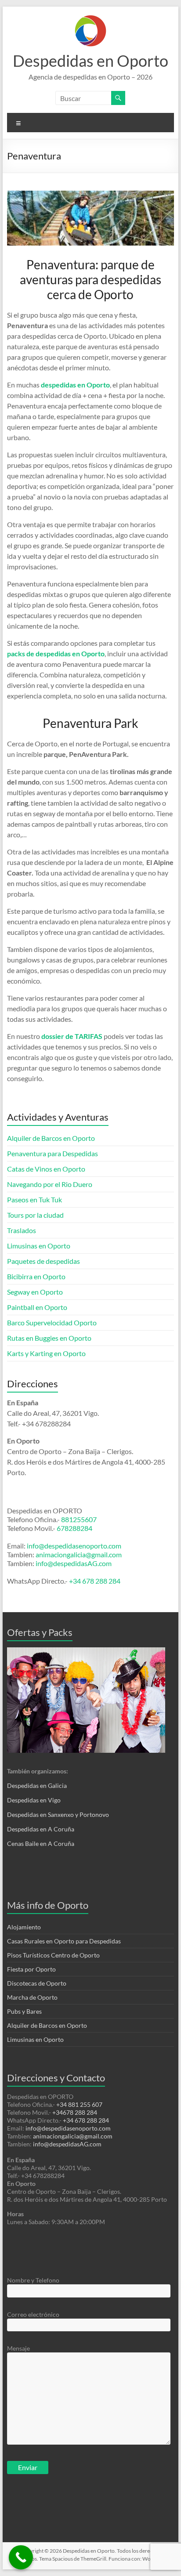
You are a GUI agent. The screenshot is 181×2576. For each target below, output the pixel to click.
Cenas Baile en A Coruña (41, 1843)
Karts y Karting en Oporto (46, 1353)
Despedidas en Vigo (34, 1800)
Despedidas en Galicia (37, 1785)
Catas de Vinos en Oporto (46, 1169)
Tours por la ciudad (35, 1215)
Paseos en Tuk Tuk (34, 1199)
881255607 (79, 1519)
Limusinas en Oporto (39, 1246)
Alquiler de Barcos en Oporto (51, 1138)
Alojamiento (24, 1927)
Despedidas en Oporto (90, 61)
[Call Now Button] (21, 2557)
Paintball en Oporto (37, 1307)
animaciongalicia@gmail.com (79, 1554)
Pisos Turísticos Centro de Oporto (53, 1955)
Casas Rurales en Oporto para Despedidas (64, 1941)
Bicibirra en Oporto (36, 1276)
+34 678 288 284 (95, 1581)
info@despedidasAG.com (74, 1563)
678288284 (74, 1528)
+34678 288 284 (75, 2112)
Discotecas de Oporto (37, 1983)
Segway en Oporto (35, 1292)
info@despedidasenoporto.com (73, 1546)
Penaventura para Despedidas (52, 1153)
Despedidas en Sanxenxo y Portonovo (58, 1814)
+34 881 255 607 (79, 2104)
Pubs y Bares (24, 2011)
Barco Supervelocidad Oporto (52, 1322)
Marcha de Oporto (32, 1997)
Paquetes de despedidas (43, 1261)
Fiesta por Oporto (31, 1969)
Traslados (22, 1230)
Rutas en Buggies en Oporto (49, 1338)
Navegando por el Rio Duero (50, 1184)
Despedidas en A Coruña (41, 1829)
